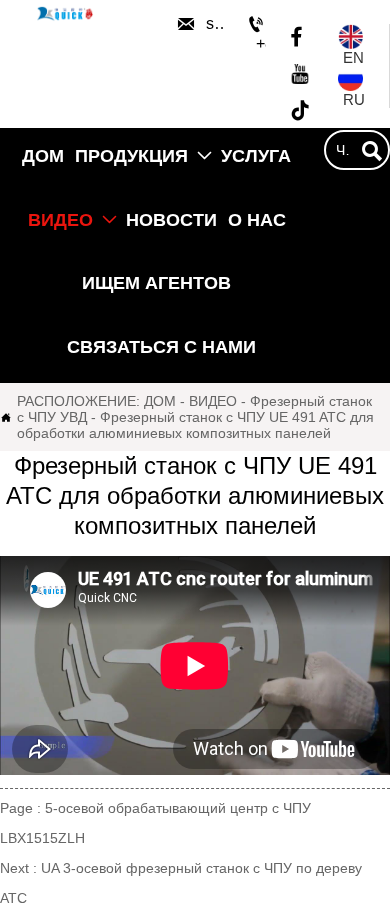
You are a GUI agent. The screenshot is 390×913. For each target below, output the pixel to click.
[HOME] (65, 13)
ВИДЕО (213, 401)
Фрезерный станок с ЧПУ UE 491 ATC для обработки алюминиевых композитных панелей (195, 425)
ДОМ (160, 401)
